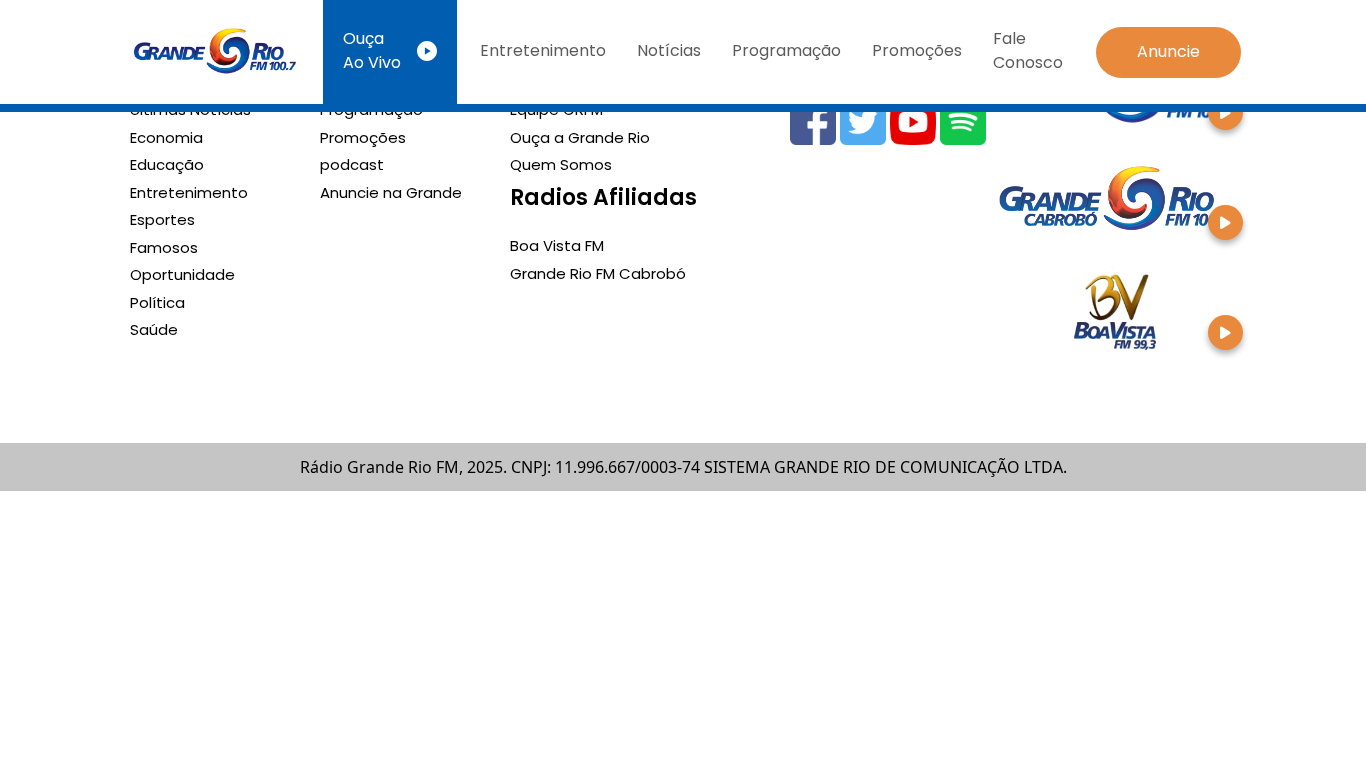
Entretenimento (543, 50)
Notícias (669, 50)
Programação (786, 50)
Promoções (917, 50)
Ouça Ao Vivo (372, 50)
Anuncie (1168, 51)
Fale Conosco (1028, 50)
